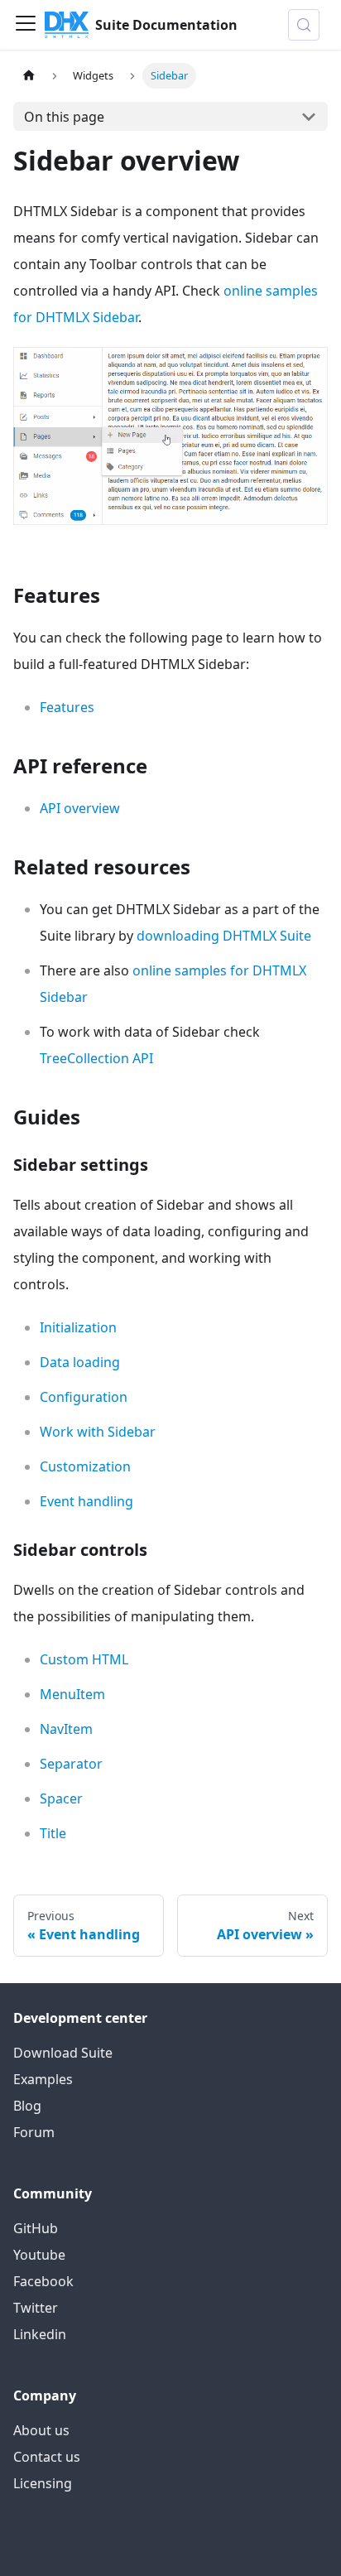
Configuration (84, 1397)
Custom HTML (84, 1659)
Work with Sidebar (98, 1432)
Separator (71, 1764)
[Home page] (29, 76)
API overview (80, 808)
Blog (27, 2106)
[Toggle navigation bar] (26, 25)
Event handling (86, 1501)
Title (53, 1833)
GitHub (36, 2228)
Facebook (43, 2281)
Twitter (36, 2308)
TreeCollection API (96, 1058)
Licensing (43, 2483)
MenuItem (72, 1694)
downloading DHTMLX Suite (224, 936)
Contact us (47, 2457)
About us (41, 2430)
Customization (85, 1466)
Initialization (78, 1327)
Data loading (80, 1362)
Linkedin (40, 2334)
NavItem (66, 1729)
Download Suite (63, 2053)
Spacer (61, 1798)
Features (67, 707)
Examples (43, 2079)
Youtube (39, 2255)
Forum (34, 2132)
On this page (64, 117)
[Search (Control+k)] (304, 25)
